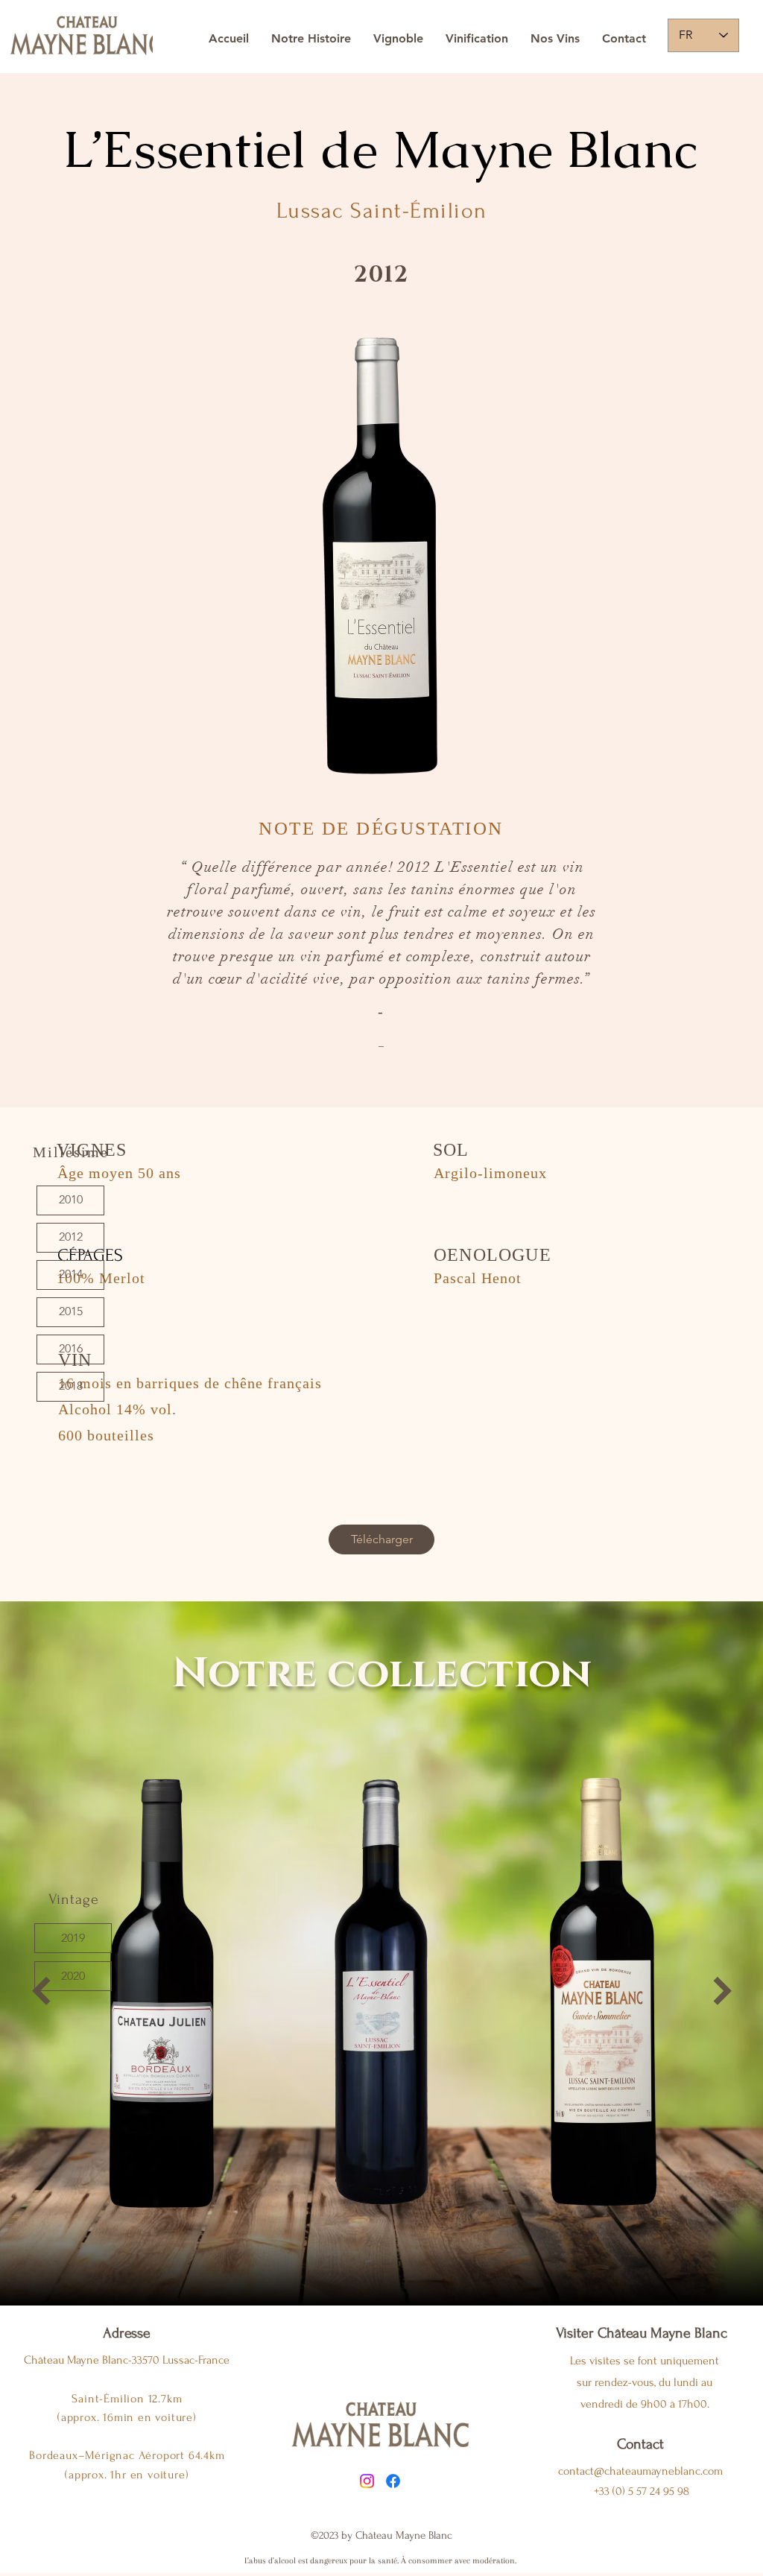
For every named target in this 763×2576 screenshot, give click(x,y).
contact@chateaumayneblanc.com (640, 2471)
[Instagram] (367, 2481)
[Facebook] (393, 2481)
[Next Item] (722, 1991)
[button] (73, 1938)
